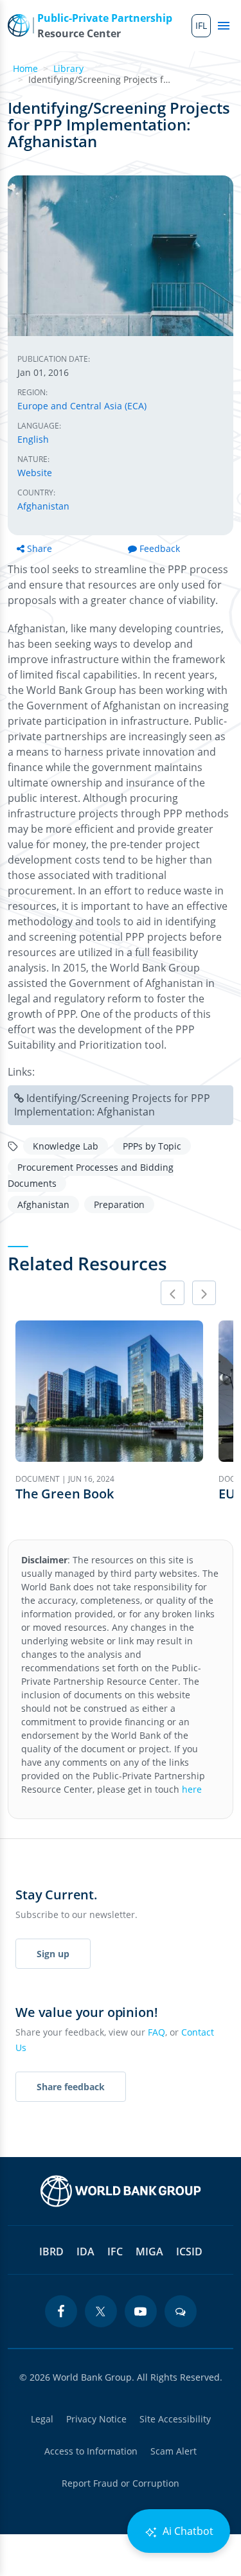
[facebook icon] (61, 2311)
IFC (115, 2252)
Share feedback (71, 2087)
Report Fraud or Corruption (121, 2483)
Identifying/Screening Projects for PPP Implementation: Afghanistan (112, 1105)
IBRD (51, 2252)
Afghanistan (43, 506)
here (192, 1789)
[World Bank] (121, 2191)
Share (40, 548)
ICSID (189, 2252)
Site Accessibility (175, 2419)
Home (25, 68)
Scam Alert (174, 2451)
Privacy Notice (96, 2419)
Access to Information (91, 2451)
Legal (42, 2419)
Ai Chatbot (187, 2531)
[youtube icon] (141, 2311)
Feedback (160, 548)
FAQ (156, 2032)
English (33, 439)
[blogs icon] (181, 2311)
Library (68, 68)
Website (35, 473)
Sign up (53, 1954)
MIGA (149, 2252)
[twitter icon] (101, 2311)
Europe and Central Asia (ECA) (82, 406)
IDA (85, 2252)
